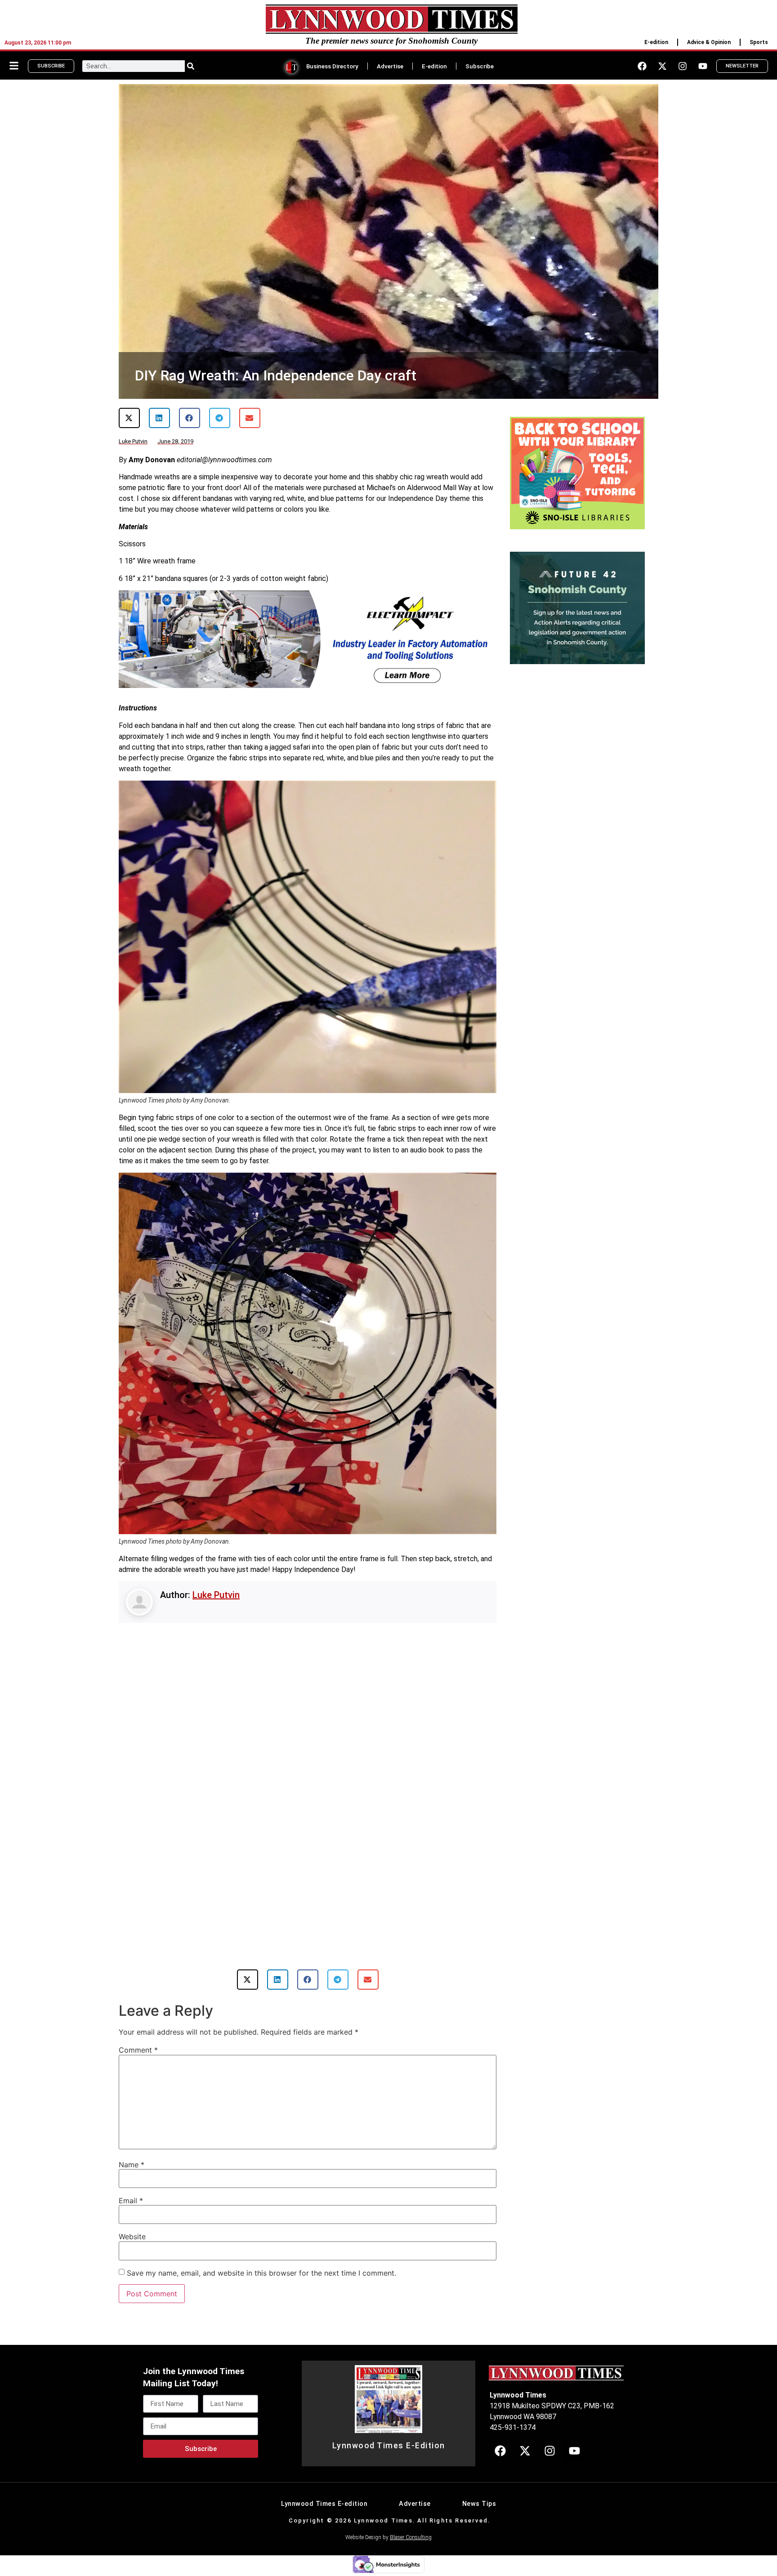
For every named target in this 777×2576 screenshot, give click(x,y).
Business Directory (332, 66)
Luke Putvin (216, 1595)
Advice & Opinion (709, 42)
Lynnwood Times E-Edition (389, 2446)
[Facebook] (642, 66)
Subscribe (480, 66)
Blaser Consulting (411, 2537)
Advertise (390, 66)
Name (132, 2165)
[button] (129, 418)
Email (131, 2201)
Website (132, 2237)
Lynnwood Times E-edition (324, 2504)
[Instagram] (683, 66)
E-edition (656, 42)
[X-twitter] (662, 66)
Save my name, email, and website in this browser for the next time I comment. (261, 2273)
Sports (759, 42)
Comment (138, 2050)
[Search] (191, 66)
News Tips (479, 2504)
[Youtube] (703, 66)
